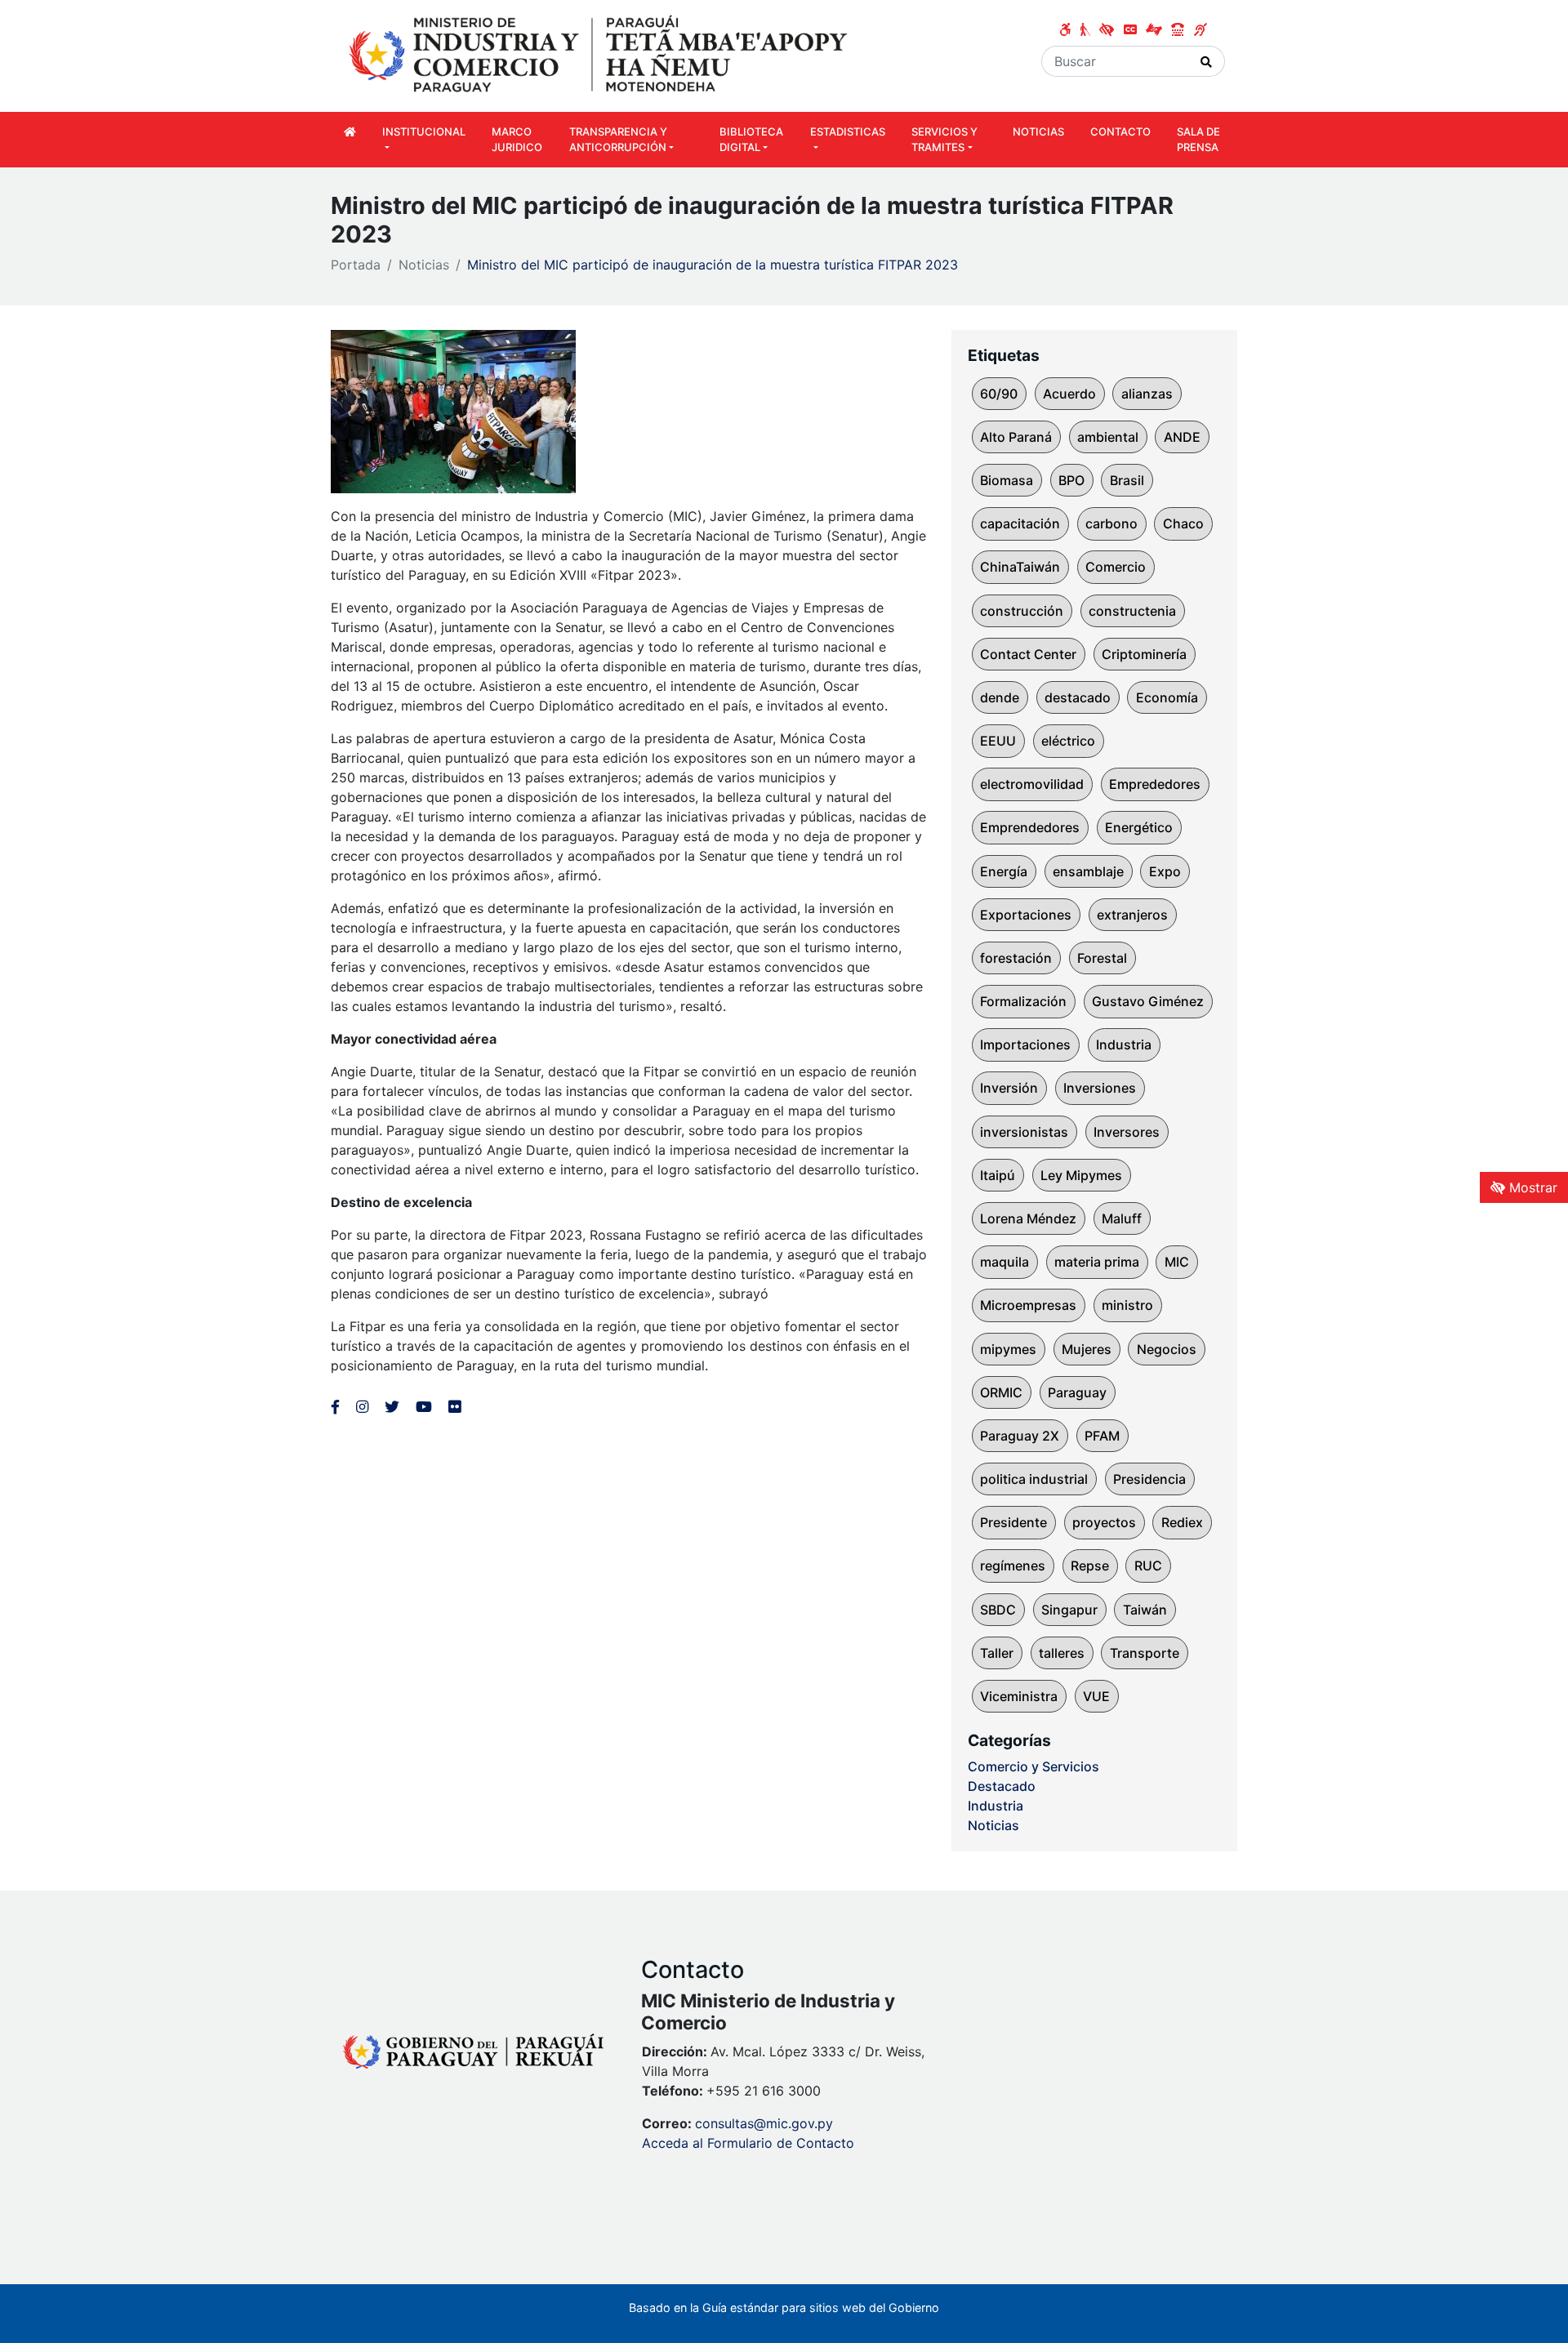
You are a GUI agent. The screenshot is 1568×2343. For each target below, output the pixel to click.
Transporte (1145, 1653)
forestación (1016, 958)
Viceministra (1019, 1696)
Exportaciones (1026, 915)
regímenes (1013, 1566)
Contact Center (1028, 654)
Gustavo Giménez (1148, 1001)
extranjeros (1132, 915)
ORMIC (1001, 1392)
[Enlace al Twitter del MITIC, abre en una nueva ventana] (392, 1407)
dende (1000, 697)
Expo (1165, 871)
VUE (1096, 1696)
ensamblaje (1088, 871)
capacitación (1020, 523)
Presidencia (1149, 1479)
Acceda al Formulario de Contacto (748, 2143)
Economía (1167, 697)
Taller (997, 1653)
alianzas (1147, 394)
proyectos (1104, 1522)
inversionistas (1024, 1132)
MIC (1177, 1262)
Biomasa (1007, 480)
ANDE (1182, 437)
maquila (1004, 1262)
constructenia (1132, 611)
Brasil (1127, 480)
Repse (1090, 1566)
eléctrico (1068, 741)
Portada (356, 265)
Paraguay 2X (1020, 1436)
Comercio (1116, 567)
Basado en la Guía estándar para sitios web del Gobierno (784, 2307)
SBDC (998, 1610)
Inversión (1009, 1088)
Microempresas (1028, 1305)
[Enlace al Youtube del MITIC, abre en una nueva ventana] (424, 1407)
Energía (1004, 871)
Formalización (1023, 1001)
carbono (1111, 523)
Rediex (1182, 1522)
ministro (1127, 1305)
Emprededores (1155, 784)
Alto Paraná (1016, 437)
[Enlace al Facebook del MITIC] (335, 1407)
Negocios (1167, 1349)
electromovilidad (1032, 784)
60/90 (999, 394)
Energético (1139, 827)
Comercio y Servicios (1033, 1766)
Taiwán (1145, 1610)
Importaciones (1025, 1045)
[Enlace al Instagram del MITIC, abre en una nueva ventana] (362, 1407)
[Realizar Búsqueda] (1207, 61)
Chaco (1183, 523)
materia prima (1097, 1262)
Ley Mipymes (1081, 1175)
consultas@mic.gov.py (764, 2123)
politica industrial (1034, 1479)
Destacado (1002, 1786)
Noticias (424, 265)
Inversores (1127, 1132)
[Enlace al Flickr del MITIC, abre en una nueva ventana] (454, 1407)
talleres (1062, 1653)
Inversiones (1100, 1088)
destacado (1078, 697)
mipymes (1008, 1349)
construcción (1022, 611)
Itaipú (998, 1175)
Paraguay (1077, 1392)
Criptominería (1144, 654)
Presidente (1013, 1522)
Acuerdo (1069, 394)
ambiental (1108, 437)
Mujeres (1087, 1349)
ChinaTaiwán (1020, 567)
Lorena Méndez (1028, 1218)
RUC (1148, 1566)
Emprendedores (1030, 827)
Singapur (1069, 1610)
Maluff (1122, 1218)
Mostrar (1531, 1187)
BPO (1071, 480)
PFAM (1102, 1436)
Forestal (1102, 958)
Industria (1124, 1045)
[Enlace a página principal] (600, 55)
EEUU (998, 741)
